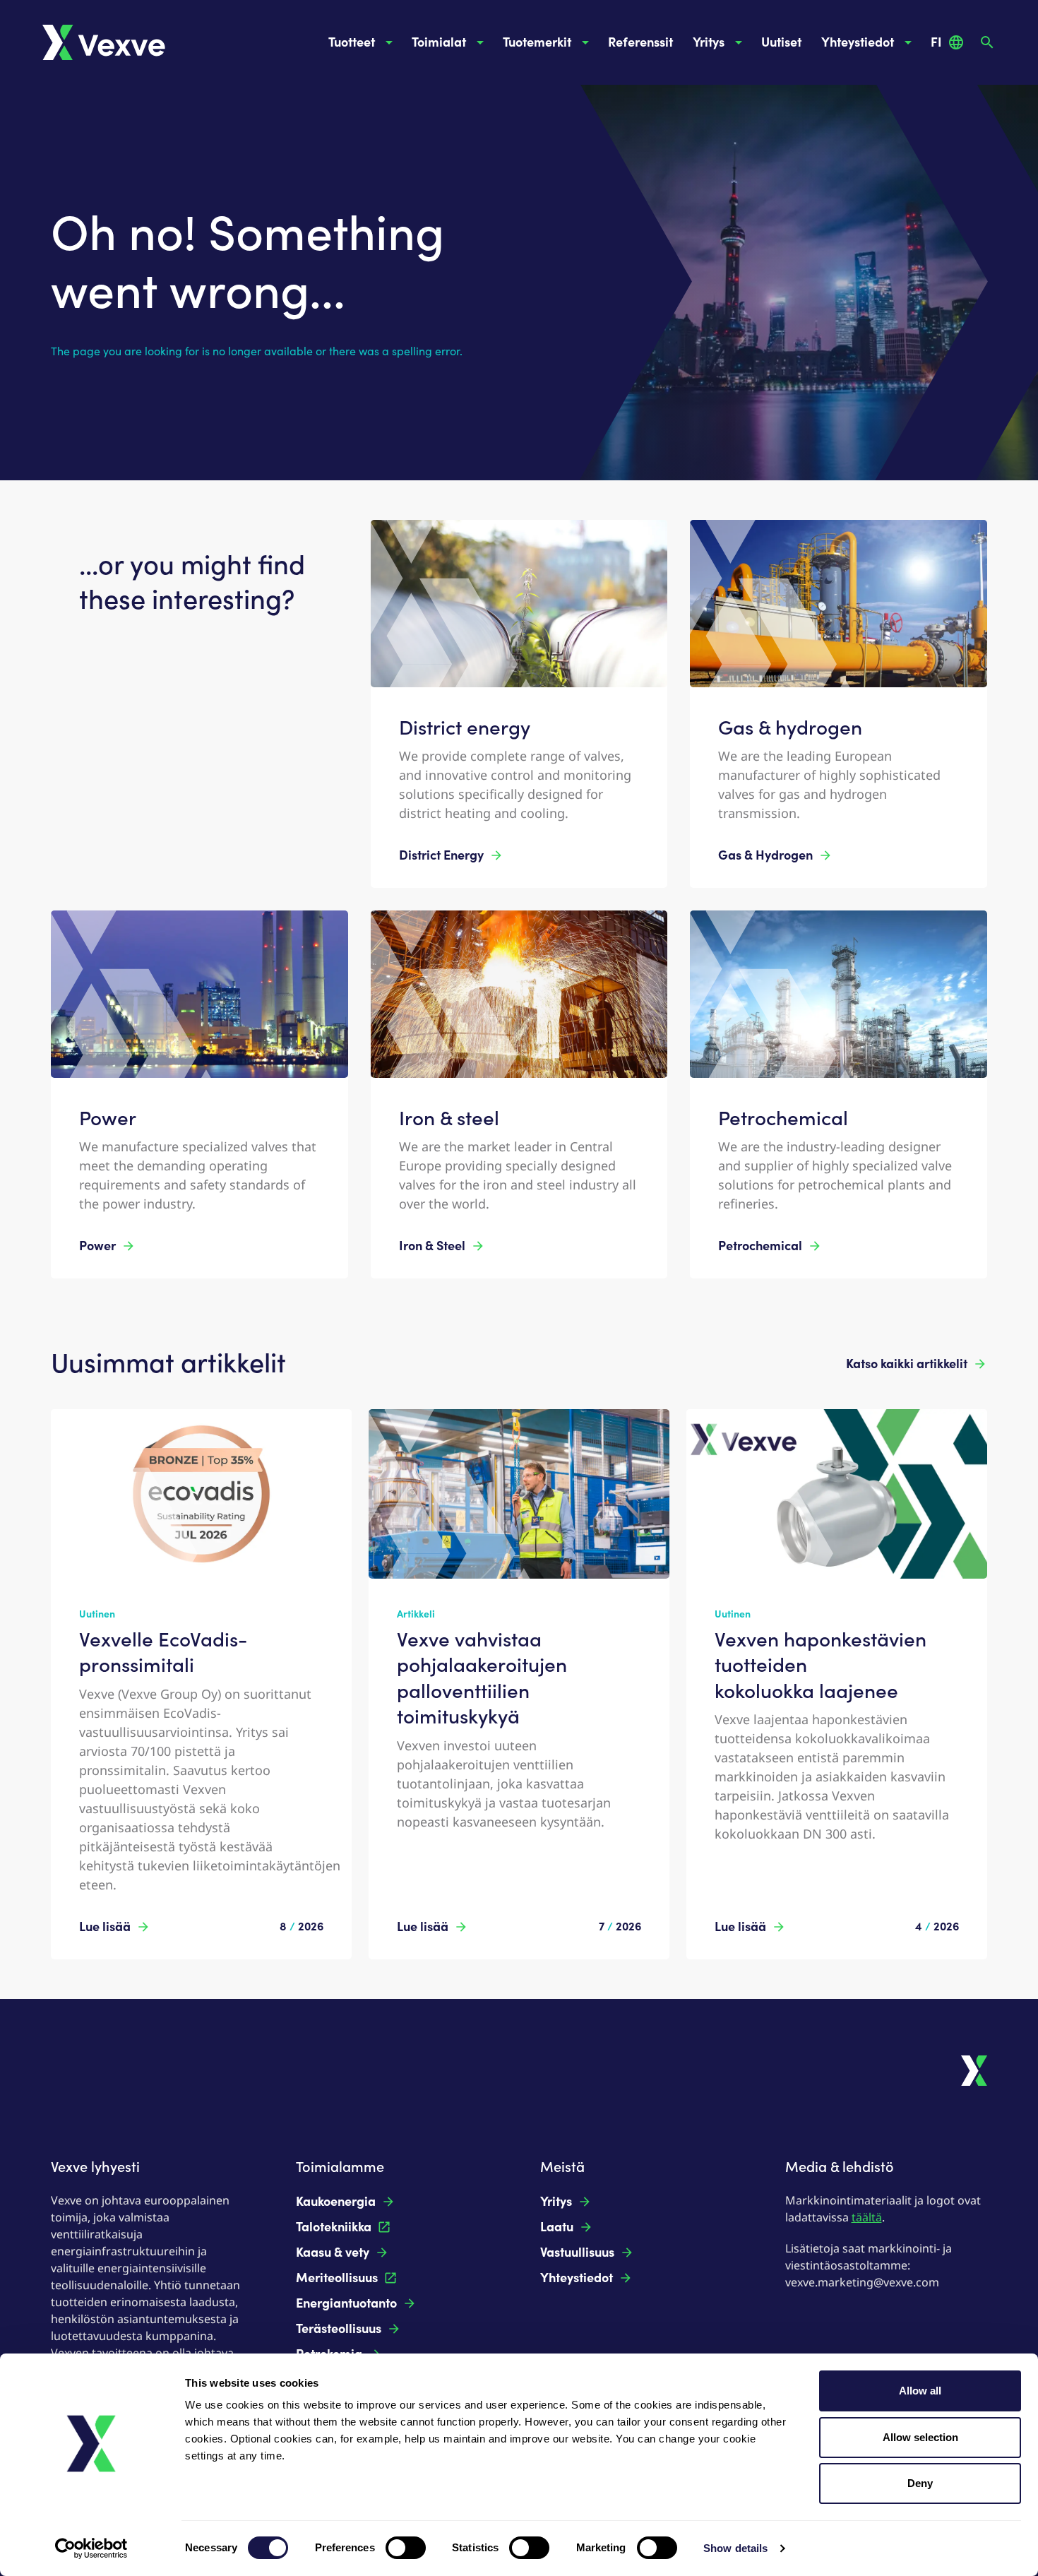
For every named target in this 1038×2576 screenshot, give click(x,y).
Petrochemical (760, 1246)
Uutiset (781, 42)
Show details (735, 2548)
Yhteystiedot (858, 42)
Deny (920, 2483)
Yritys (709, 42)
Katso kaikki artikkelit (907, 1364)
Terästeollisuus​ (339, 2329)
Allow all (920, 2391)
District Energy (441, 855)
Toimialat (439, 42)
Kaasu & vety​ (333, 2252)
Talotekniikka (334, 2227)
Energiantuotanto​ (346, 2303)
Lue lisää (105, 1927)
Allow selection (920, 2437)
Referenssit (640, 42)
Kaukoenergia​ (336, 2202)
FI (936, 42)
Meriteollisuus (337, 2278)
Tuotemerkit (537, 42)
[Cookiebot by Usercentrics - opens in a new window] (91, 2548)
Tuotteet (352, 42)
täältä (867, 2217)
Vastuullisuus (577, 2252)
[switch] (406, 2548)
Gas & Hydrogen (765, 855)
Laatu (557, 2227)
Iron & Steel (432, 1246)
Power (97, 1246)
